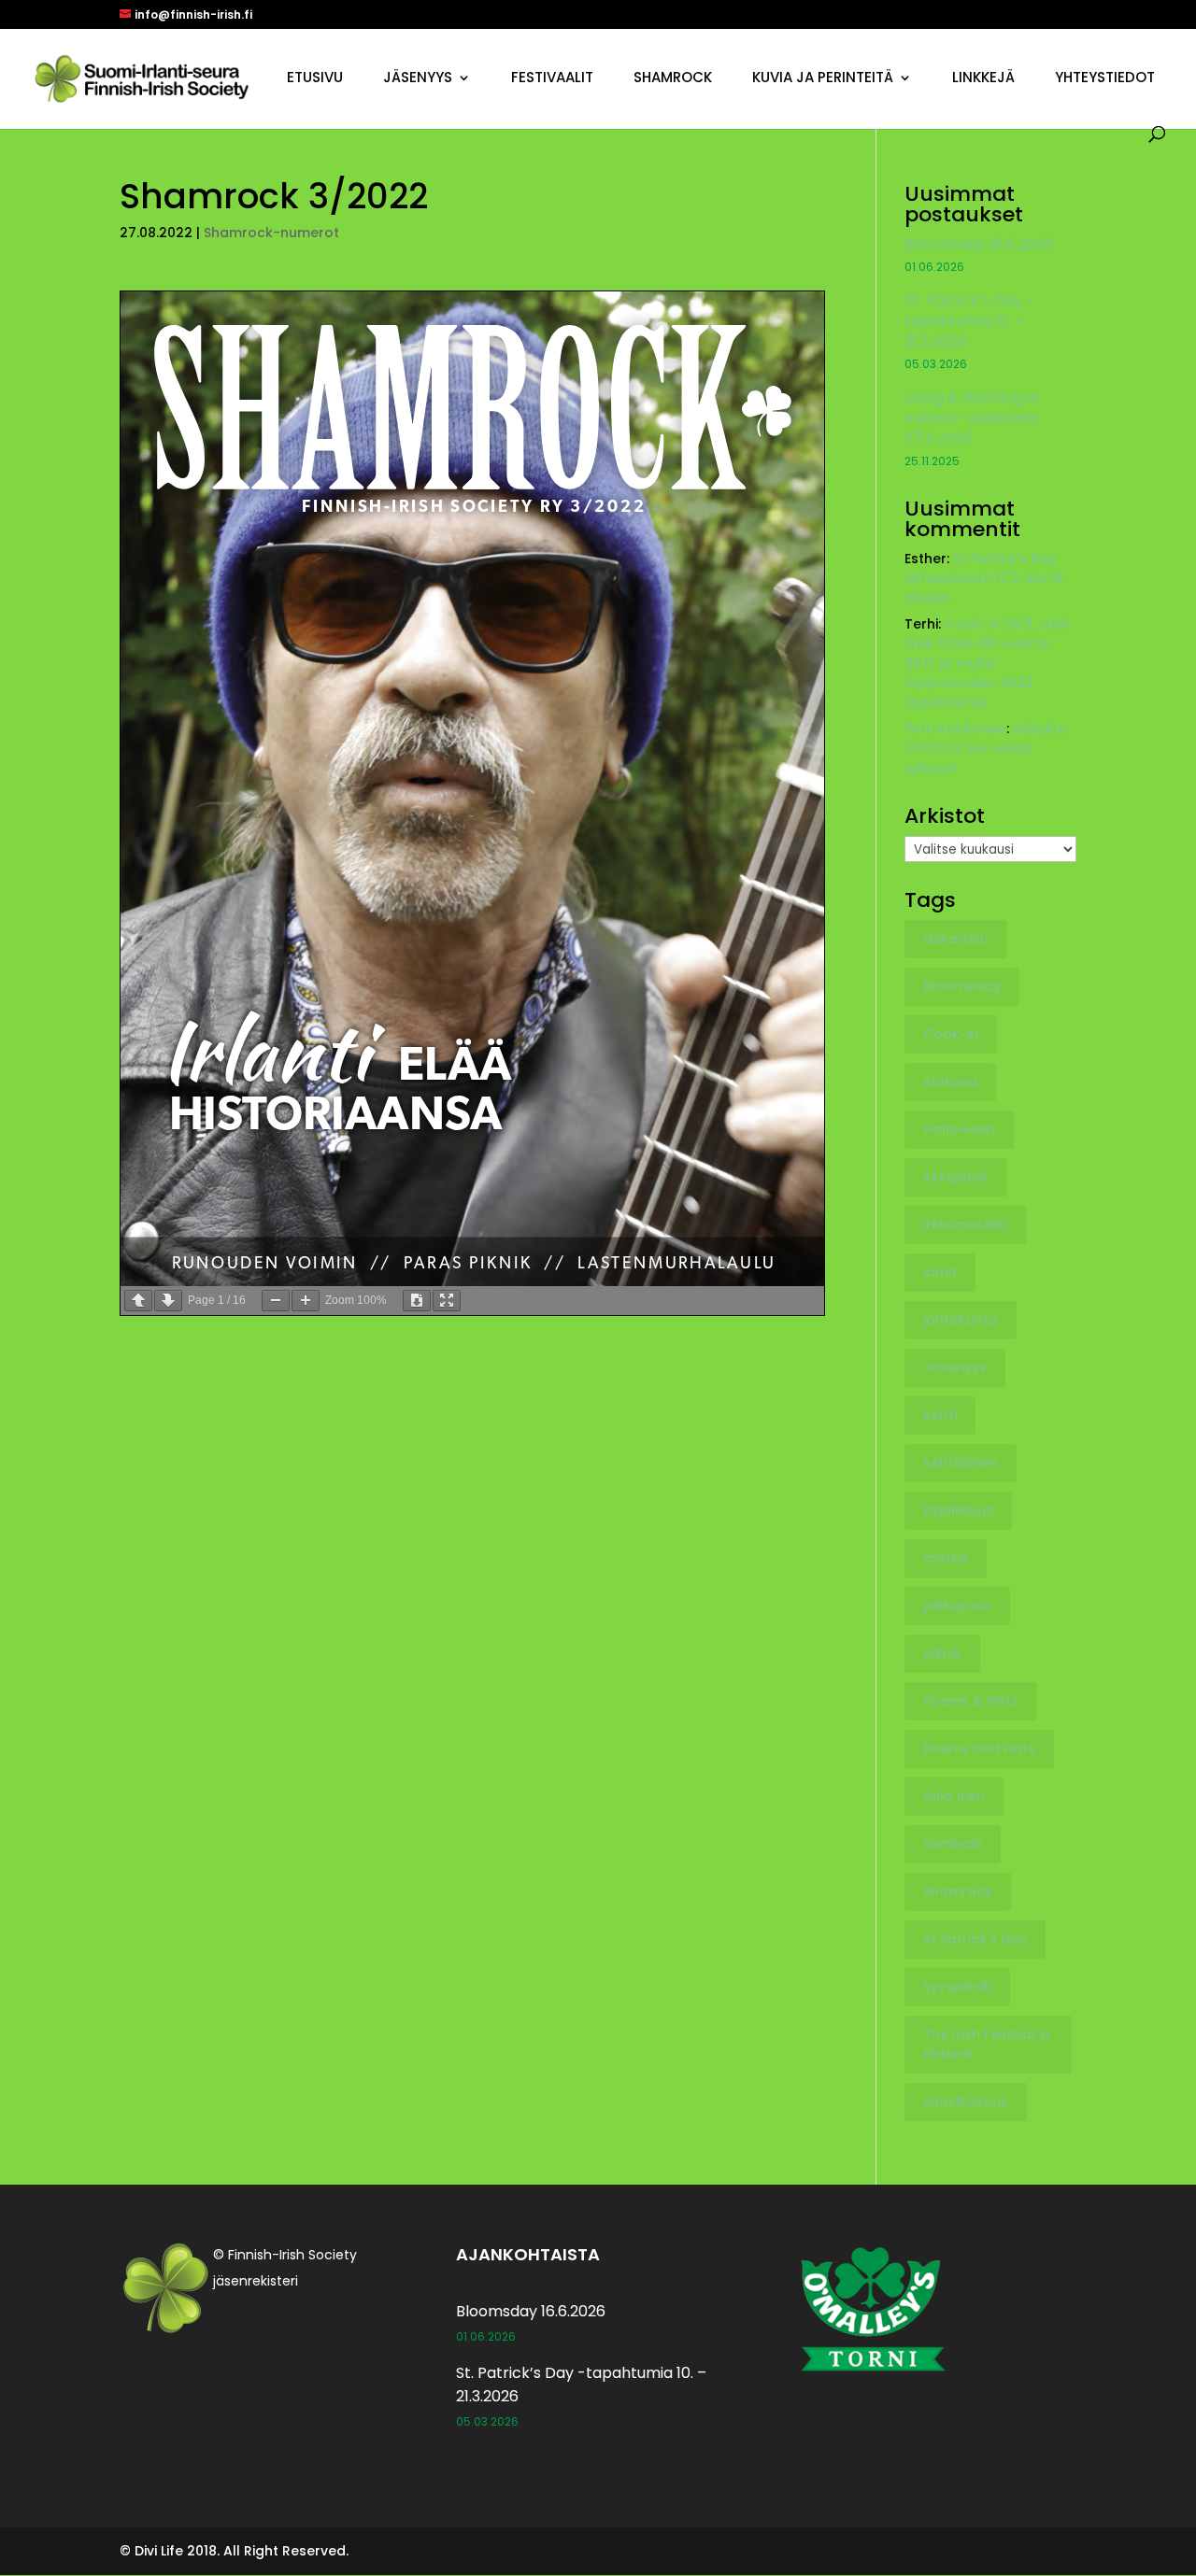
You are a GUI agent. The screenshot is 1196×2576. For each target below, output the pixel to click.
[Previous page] (138, 1301)
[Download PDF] (417, 1301)
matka (946, 1558)
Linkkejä (983, 79)
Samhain (953, 1844)
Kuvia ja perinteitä (823, 79)
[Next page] (168, 1301)
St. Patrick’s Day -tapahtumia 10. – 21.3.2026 (969, 321)
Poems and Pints (979, 1748)
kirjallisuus (958, 1510)
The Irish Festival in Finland (987, 2044)
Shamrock (673, 79)
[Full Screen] (447, 1301)
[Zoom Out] (276, 1301)
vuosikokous (966, 2102)
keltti (940, 1415)
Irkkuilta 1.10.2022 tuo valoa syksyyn (986, 748)
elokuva (950, 1082)
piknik (942, 1653)
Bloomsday (962, 986)
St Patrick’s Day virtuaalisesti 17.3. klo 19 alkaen (984, 578)
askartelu (956, 939)
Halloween (959, 1129)
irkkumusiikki (965, 1224)
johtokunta (961, 1320)
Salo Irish (954, 1796)
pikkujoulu (957, 1606)
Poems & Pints (971, 1701)
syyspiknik (957, 1987)
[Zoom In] (306, 1301)
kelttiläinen (961, 1463)
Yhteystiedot (1105, 79)
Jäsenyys (418, 79)
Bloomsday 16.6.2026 (979, 244)
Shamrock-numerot (271, 233)
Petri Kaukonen (955, 729)
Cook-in (951, 1034)
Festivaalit (552, 79)
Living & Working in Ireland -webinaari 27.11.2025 (972, 418)
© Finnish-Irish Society (285, 2255)
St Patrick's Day (975, 1939)
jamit (940, 1272)
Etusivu (315, 79)
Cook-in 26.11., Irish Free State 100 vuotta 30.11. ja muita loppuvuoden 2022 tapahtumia (987, 663)
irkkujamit (956, 1177)
